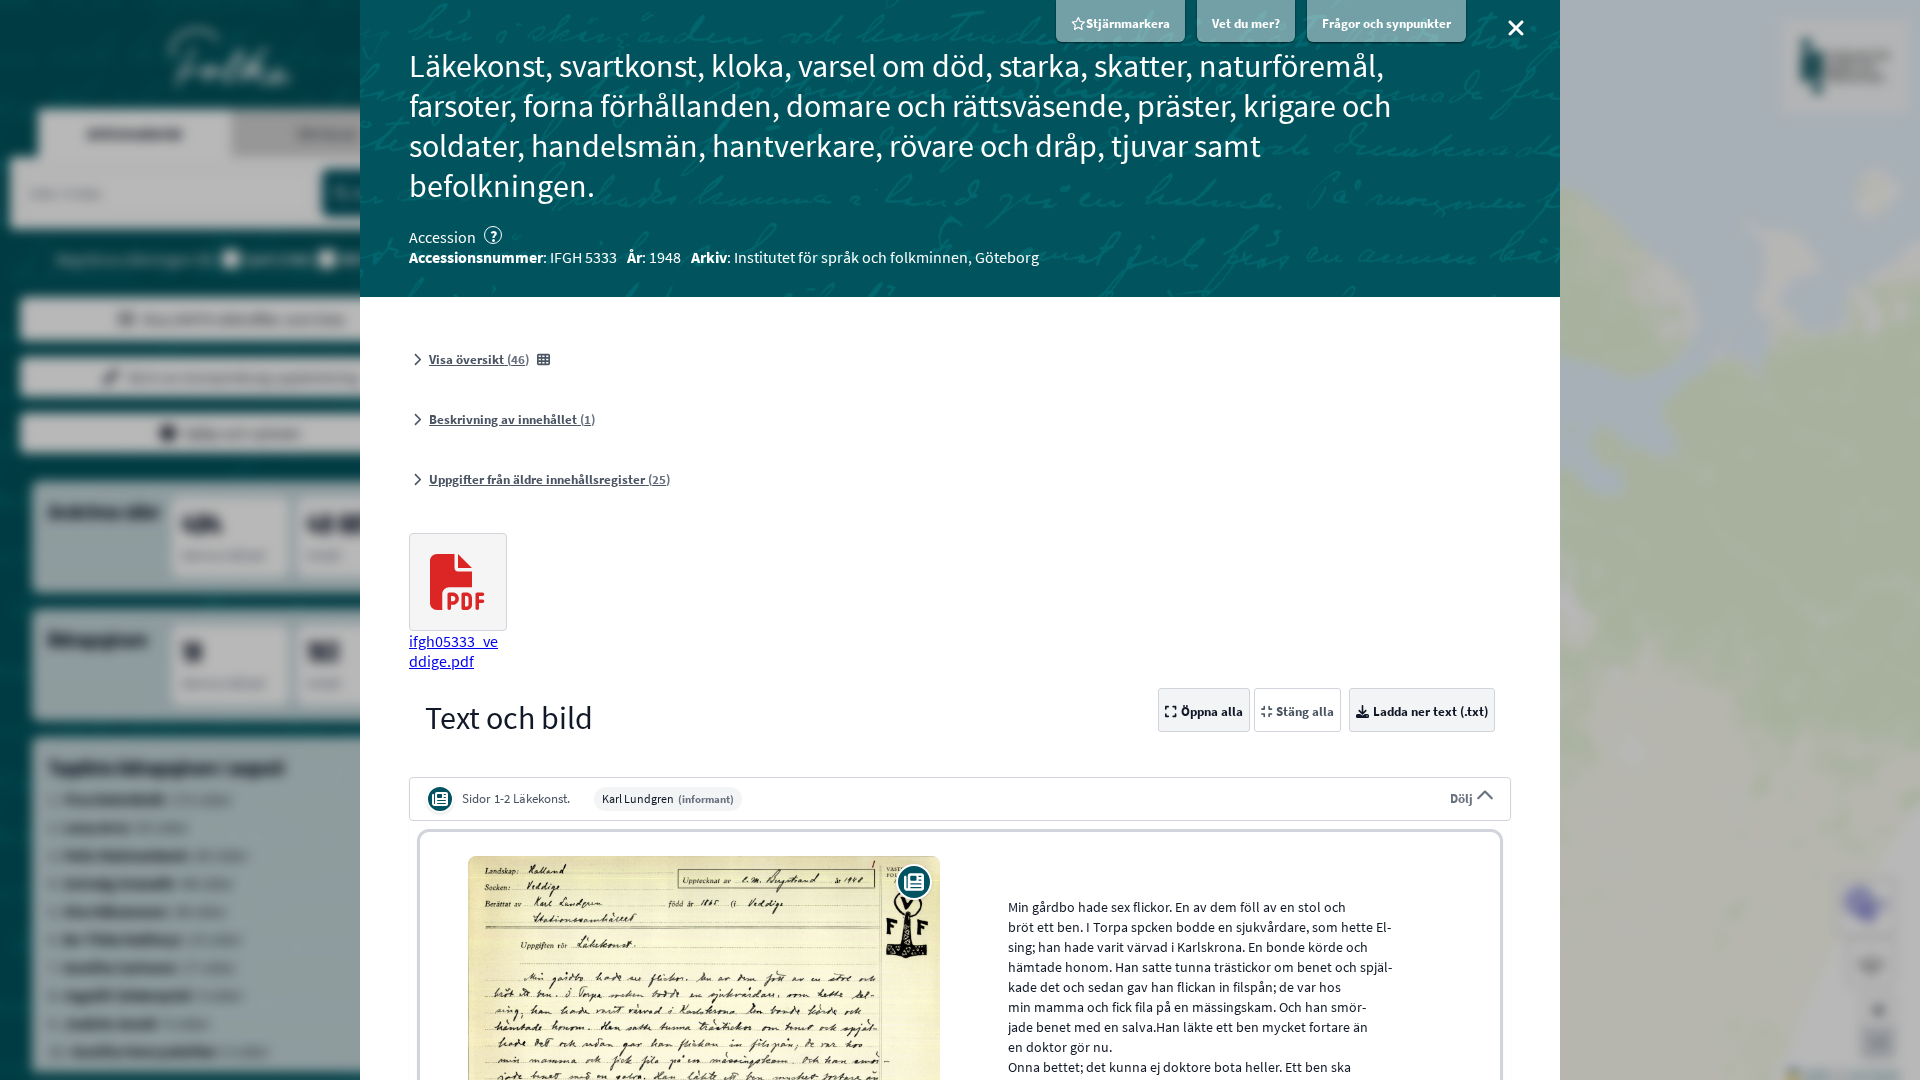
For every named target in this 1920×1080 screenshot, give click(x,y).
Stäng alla (1305, 711)
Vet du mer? (1246, 23)
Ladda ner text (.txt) (1430, 711)
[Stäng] (1516, 28)
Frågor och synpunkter (1386, 23)
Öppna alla (1212, 711)
